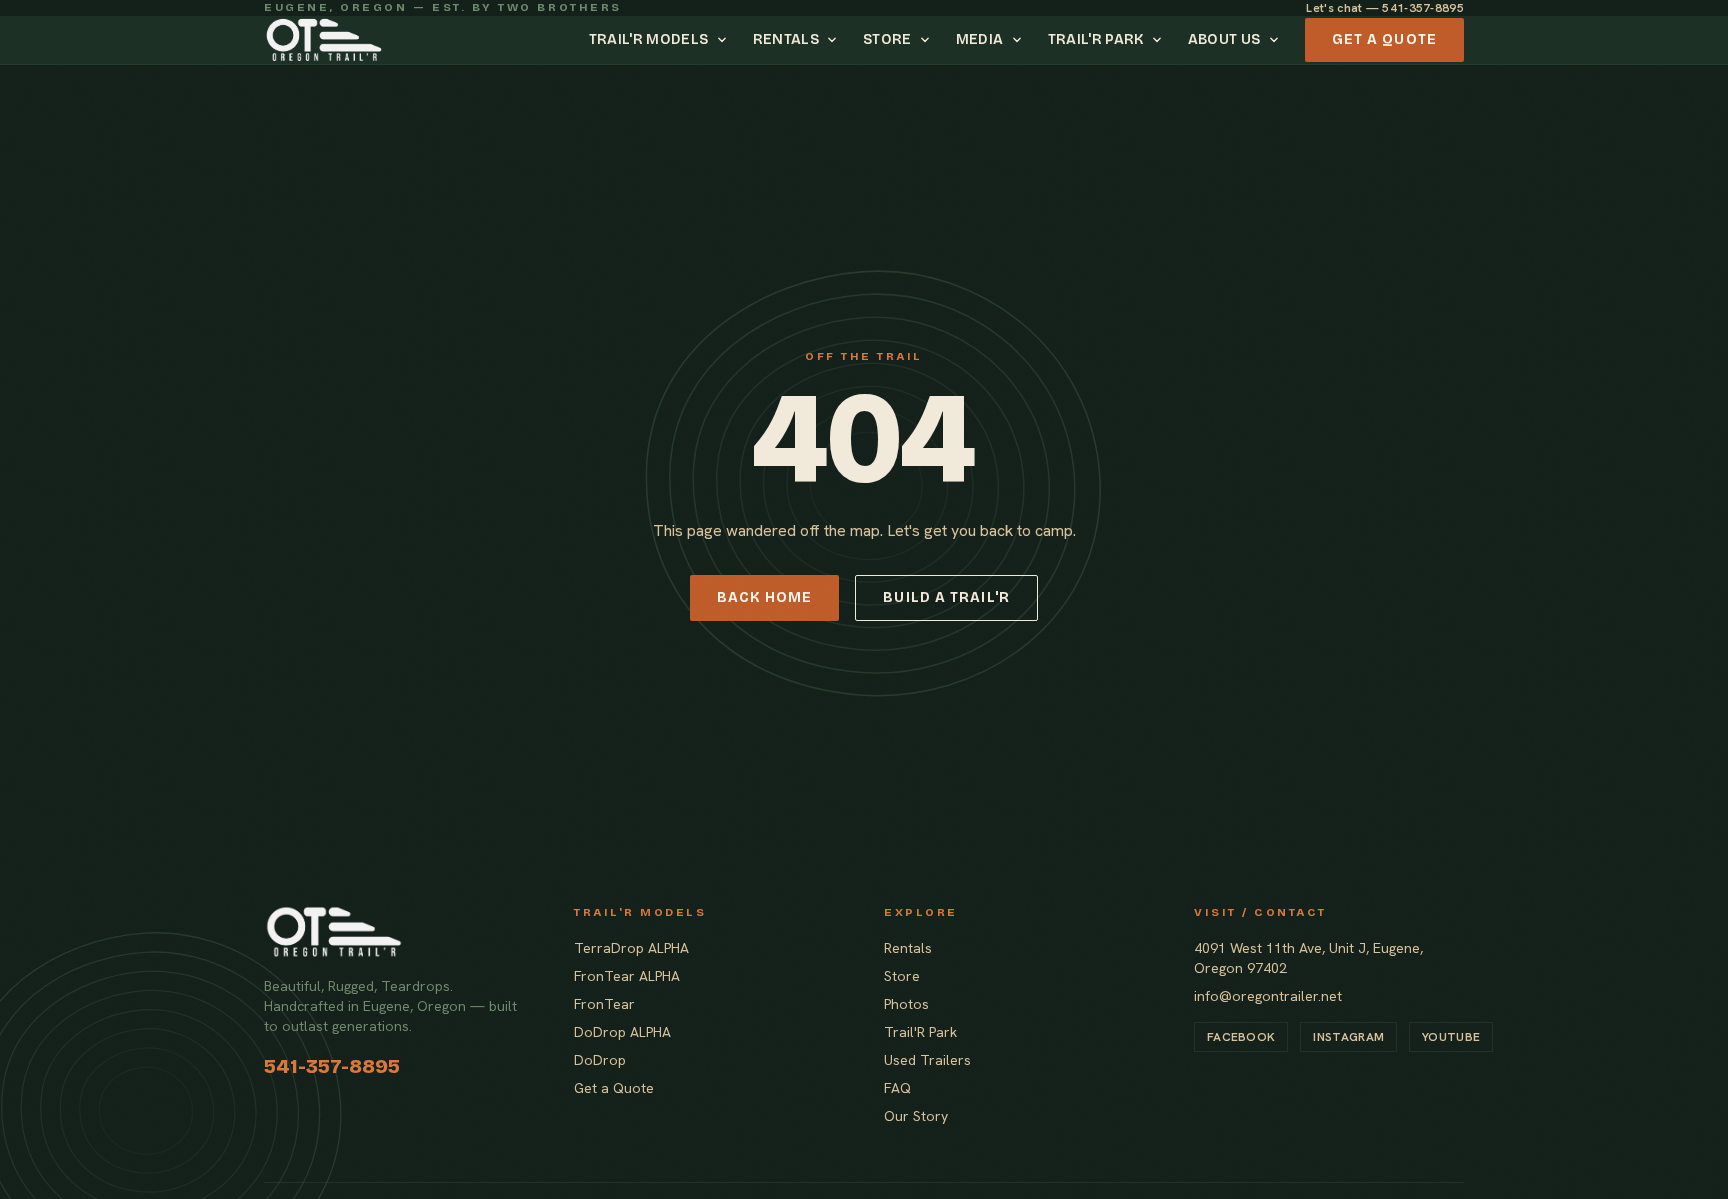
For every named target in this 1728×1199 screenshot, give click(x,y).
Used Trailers (927, 1060)
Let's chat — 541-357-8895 (1385, 8)
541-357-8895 (332, 1066)
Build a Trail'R (946, 597)
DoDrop (600, 1060)
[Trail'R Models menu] (725, 40)
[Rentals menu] (835, 40)
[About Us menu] (1277, 40)
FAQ (897, 1088)
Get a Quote (1384, 39)
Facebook (1241, 1037)
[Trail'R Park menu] (1160, 40)
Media (980, 39)
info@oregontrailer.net (1268, 996)
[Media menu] (1020, 40)
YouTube (1451, 1037)
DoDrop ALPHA (622, 1032)
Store (887, 39)
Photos (906, 1004)
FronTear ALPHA (627, 976)
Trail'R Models (649, 39)
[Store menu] (928, 40)
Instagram (1348, 1037)
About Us (1224, 39)
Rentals (786, 39)
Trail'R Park (1096, 39)
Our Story (916, 1116)
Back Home (764, 597)
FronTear (604, 1004)
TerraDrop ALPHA (631, 948)
